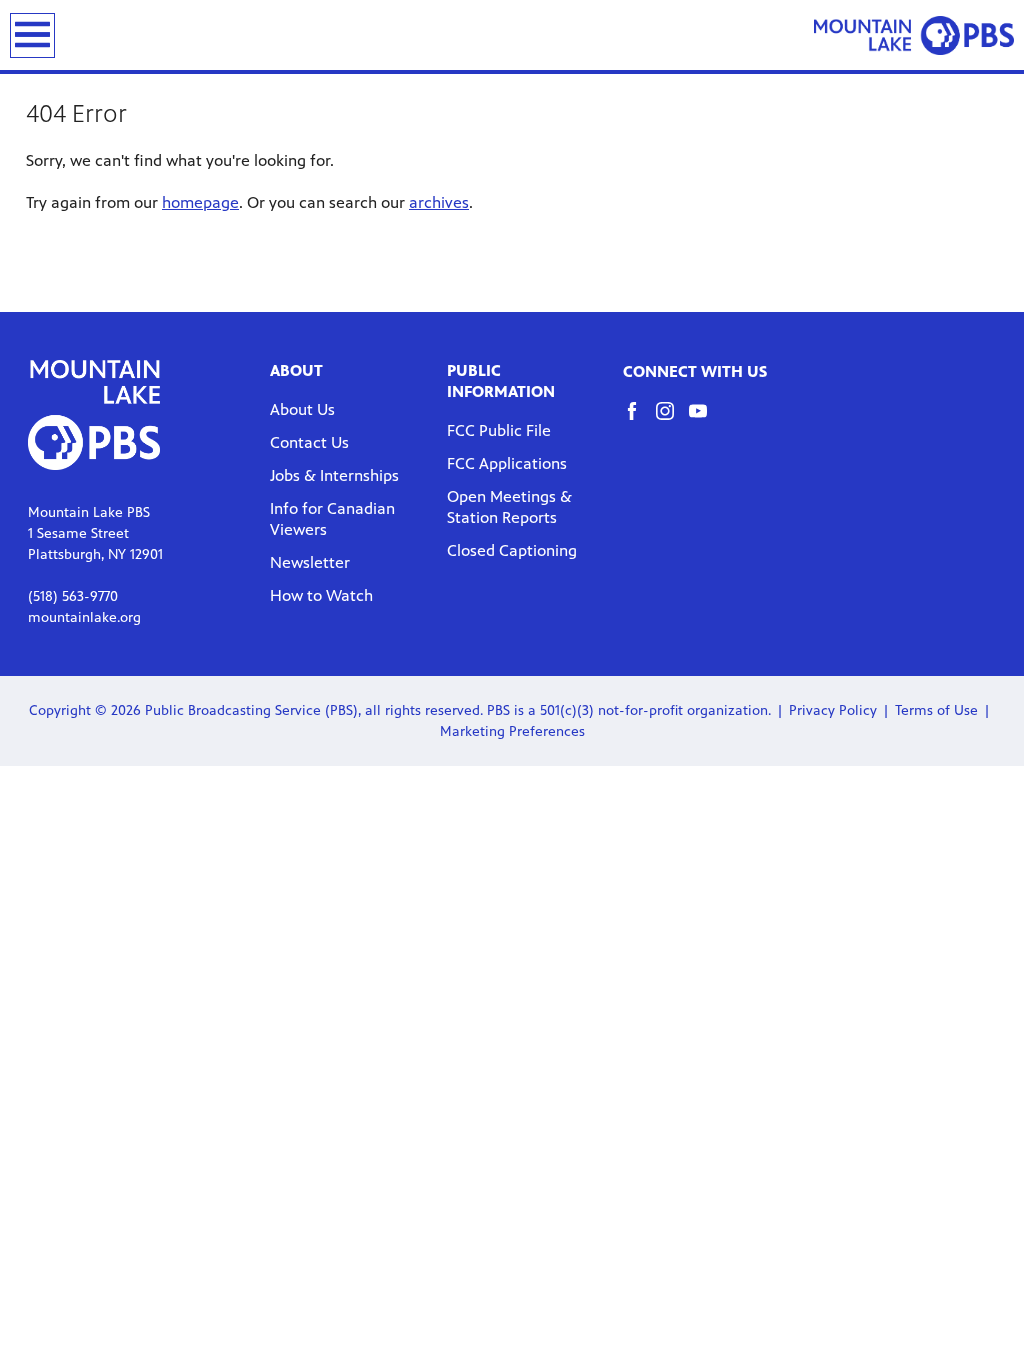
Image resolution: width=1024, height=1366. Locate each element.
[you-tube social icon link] (705, 420)
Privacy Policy (833, 710)
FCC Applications (507, 463)
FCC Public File (499, 430)
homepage (200, 202)
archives (439, 202)
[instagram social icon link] (672, 420)
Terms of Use (936, 710)
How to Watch (321, 595)
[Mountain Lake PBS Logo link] (914, 35)
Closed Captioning (512, 550)
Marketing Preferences (512, 731)
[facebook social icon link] (639, 420)
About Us (302, 409)
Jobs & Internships (334, 475)
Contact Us (309, 442)
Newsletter (310, 562)
